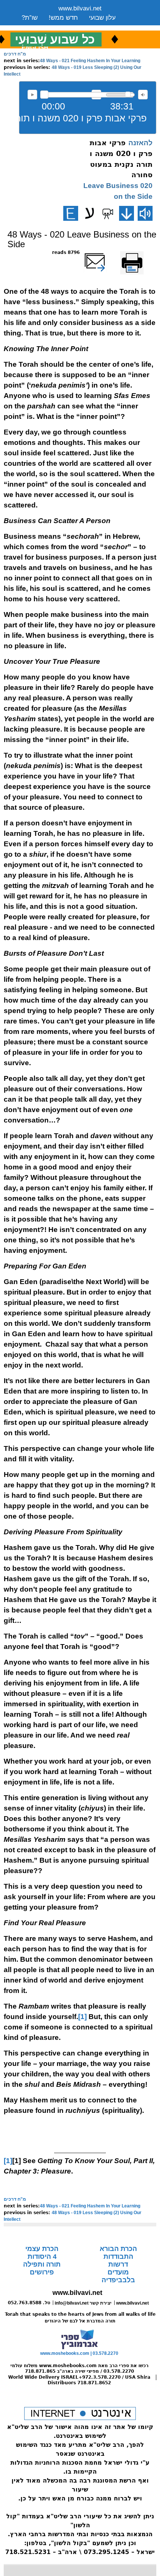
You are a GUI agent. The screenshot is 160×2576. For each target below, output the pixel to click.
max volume (143, 95)
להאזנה (32, 95)
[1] (82, 2017)
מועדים (118, 2272)
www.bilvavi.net (80, 8)
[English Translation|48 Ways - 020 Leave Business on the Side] (71, 213)
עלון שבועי (102, 18)
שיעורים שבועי (40, 27)
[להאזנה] (145, 213)
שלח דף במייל (105, 252)
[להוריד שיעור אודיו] (127, 213)
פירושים (42, 2272)
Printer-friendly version (140, 256)
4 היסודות (42, 2257)
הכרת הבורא (118, 2249)
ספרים (79, 27)
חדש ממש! (63, 18)
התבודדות (118, 2257)
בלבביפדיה (118, 2280)
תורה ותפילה (42, 2264)
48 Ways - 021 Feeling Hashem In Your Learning (90, 61)
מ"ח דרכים (15, 54)
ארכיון (106, 27)
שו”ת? (30, 18)
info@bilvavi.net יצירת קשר (83, 2303)
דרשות (118, 2264)
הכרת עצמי (42, 2249)
